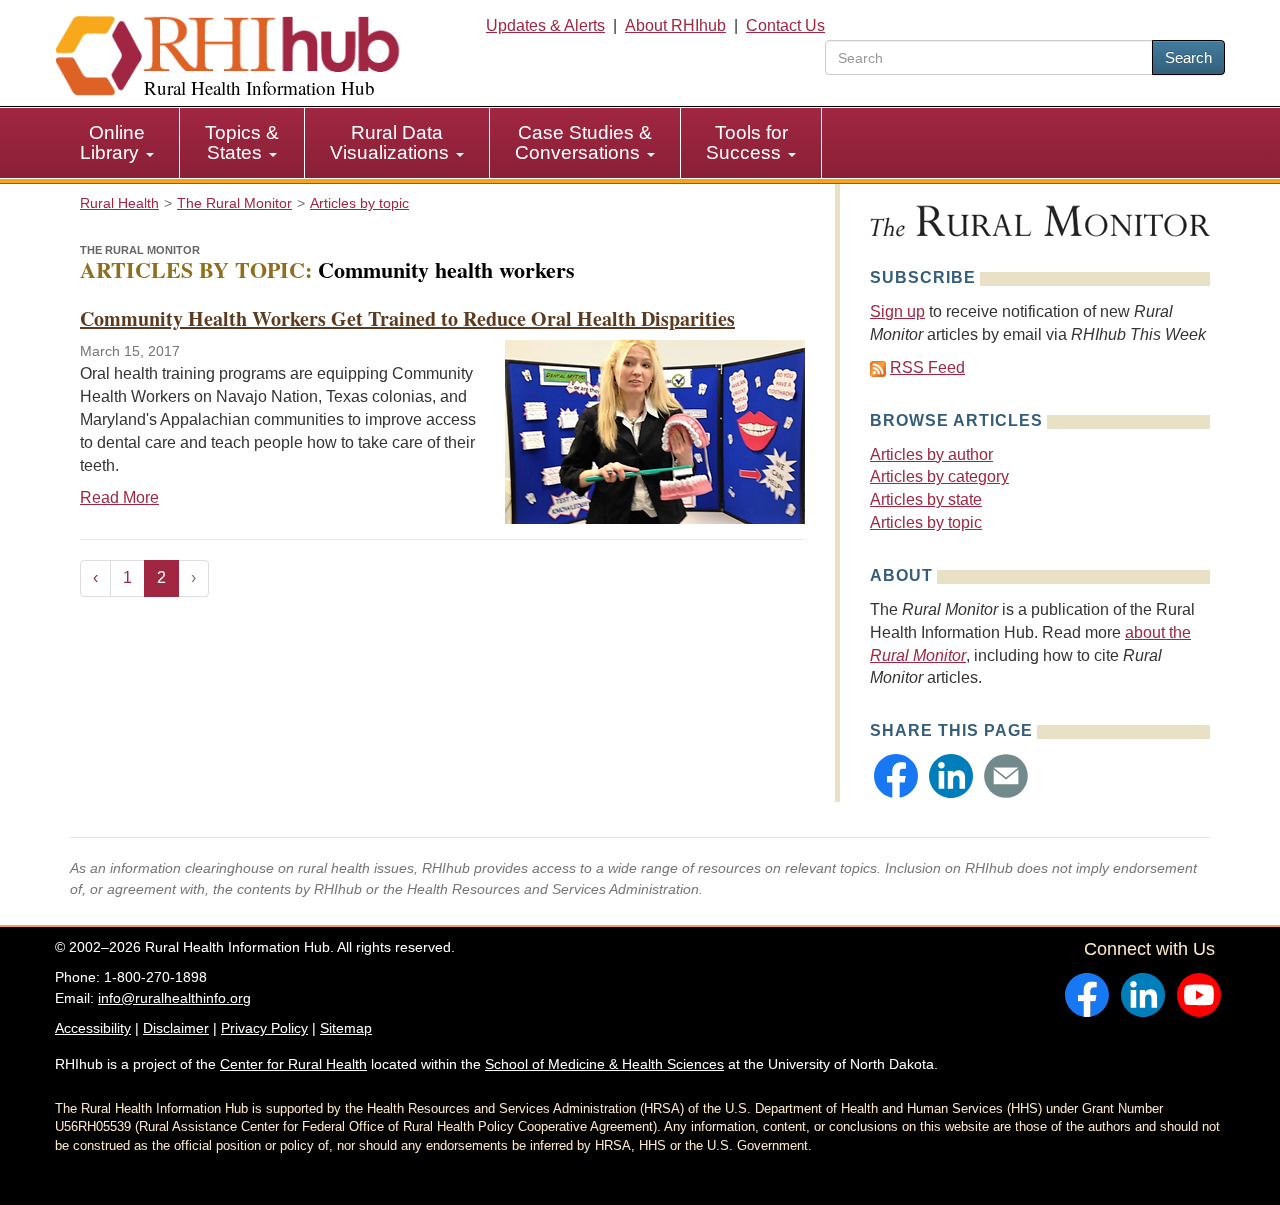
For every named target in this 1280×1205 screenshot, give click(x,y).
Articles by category (939, 476)
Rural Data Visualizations (392, 142)
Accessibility (93, 1028)
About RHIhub (675, 25)
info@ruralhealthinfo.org (174, 998)
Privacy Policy (264, 1028)
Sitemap (346, 1028)
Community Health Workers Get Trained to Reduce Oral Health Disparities (407, 318)
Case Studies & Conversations (583, 142)
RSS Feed (927, 367)
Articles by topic (926, 522)
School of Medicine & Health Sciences (604, 1064)
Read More (119, 497)
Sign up (897, 311)
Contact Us (785, 25)
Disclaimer (176, 1028)
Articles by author (931, 454)
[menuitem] (117, 143)
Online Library (112, 142)
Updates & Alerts (545, 25)
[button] (896, 776)
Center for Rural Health (293, 1064)
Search (1188, 57)
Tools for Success (747, 142)
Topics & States (242, 142)
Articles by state (926, 499)
